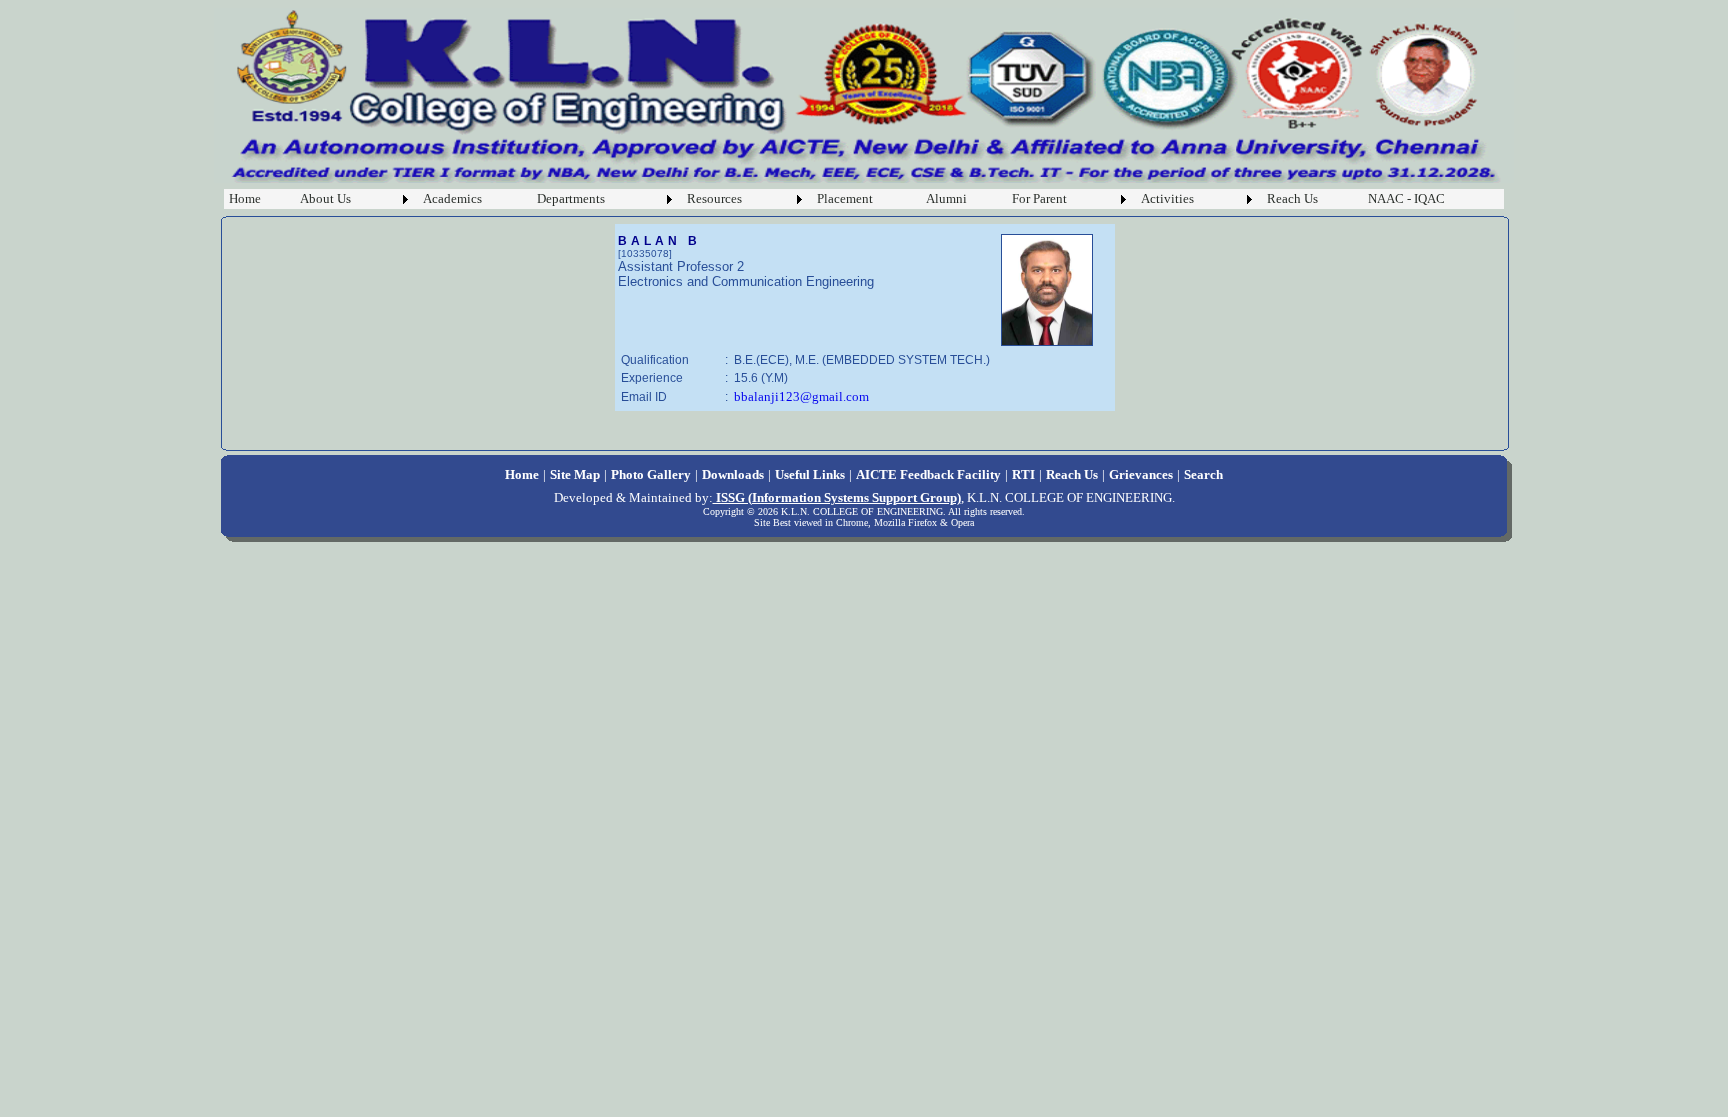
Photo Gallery (651, 474)
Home (245, 198)
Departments (571, 198)
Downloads (733, 474)
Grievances (1141, 474)
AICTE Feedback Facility (928, 474)
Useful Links (810, 474)
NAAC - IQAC (1406, 198)
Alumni (946, 198)
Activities (1167, 198)
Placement (845, 198)
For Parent (1039, 198)
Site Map (575, 474)
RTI (1023, 474)
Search (1203, 474)
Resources (714, 198)
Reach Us (1292, 198)
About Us (325, 198)
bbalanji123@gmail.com (801, 396)
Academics (452, 198)
